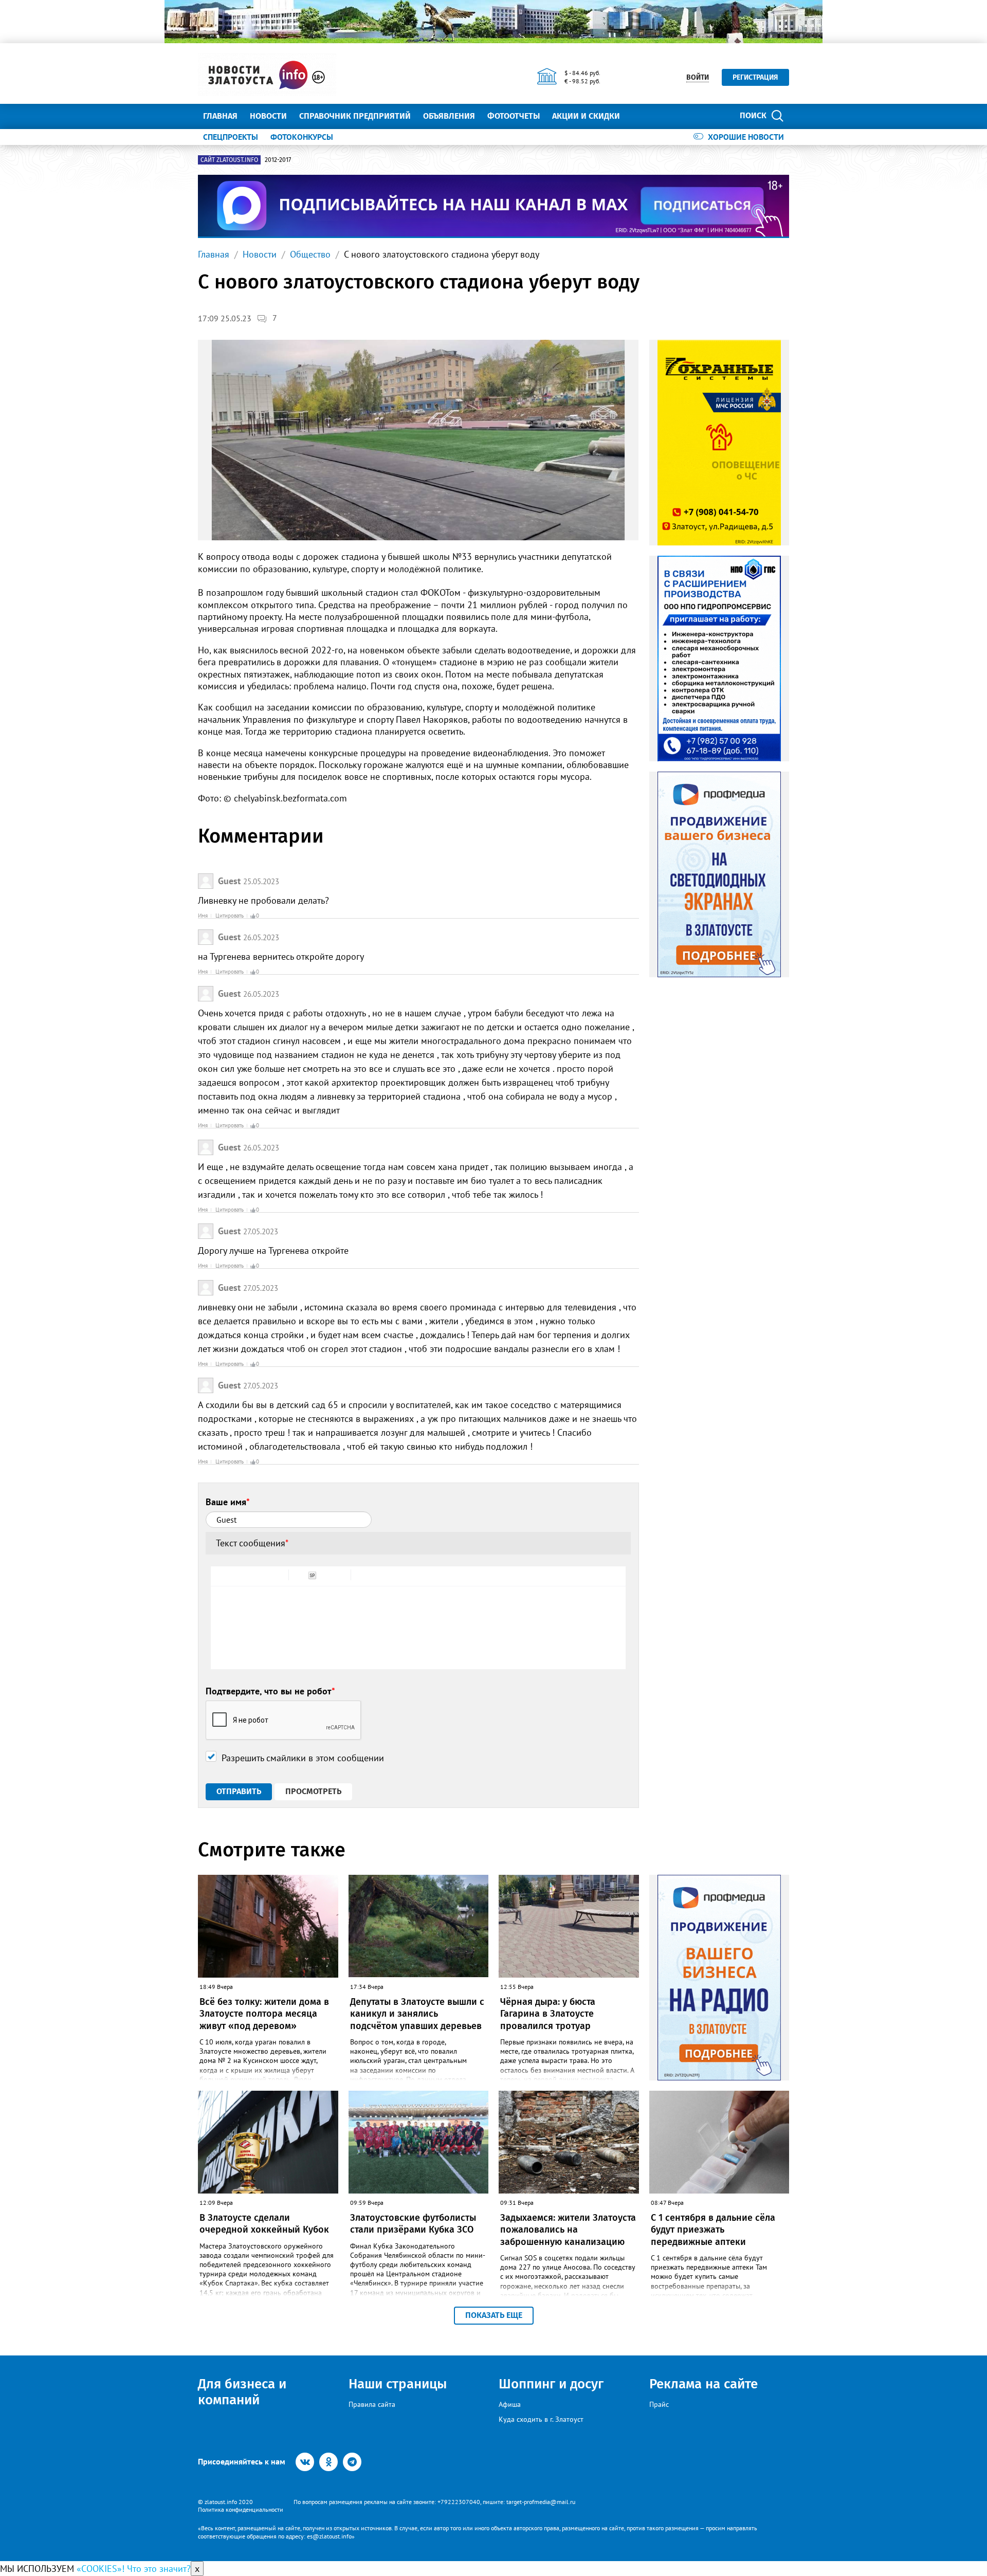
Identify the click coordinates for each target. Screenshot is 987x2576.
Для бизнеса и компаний (242, 2392)
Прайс (659, 2404)
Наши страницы (398, 2384)
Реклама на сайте (703, 2384)
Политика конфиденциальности (241, 2509)
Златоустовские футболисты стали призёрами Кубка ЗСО (413, 2224)
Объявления (449, 116)
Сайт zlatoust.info (229, 160)
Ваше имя (228, 1502)
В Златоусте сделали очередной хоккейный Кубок (264, 2224)
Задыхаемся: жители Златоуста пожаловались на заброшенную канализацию (568, 2230)
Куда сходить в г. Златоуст (541, 2419)
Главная (220, 116)
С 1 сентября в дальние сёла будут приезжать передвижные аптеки (713, 2230)
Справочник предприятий (355, 116)
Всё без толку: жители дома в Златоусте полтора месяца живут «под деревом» (264, 2014)
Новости (268, 116)
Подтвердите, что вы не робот (270, 1691)
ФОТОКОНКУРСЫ (302, 137)
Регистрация (755, 77)
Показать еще (494, 2315)
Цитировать (230, 916)
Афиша (510, 2404)
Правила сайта (372, 2404)
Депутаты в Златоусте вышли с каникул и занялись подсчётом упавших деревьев (417, 2014)
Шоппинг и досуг (551, 2384)
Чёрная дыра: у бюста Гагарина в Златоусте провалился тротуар (548, 2014)
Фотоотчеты (514, 116)
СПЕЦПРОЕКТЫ (231, 137)
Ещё (640, 116)
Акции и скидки (586, 116)
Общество (310, 254)
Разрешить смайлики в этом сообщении (303, 1758)
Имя (203, 916)
